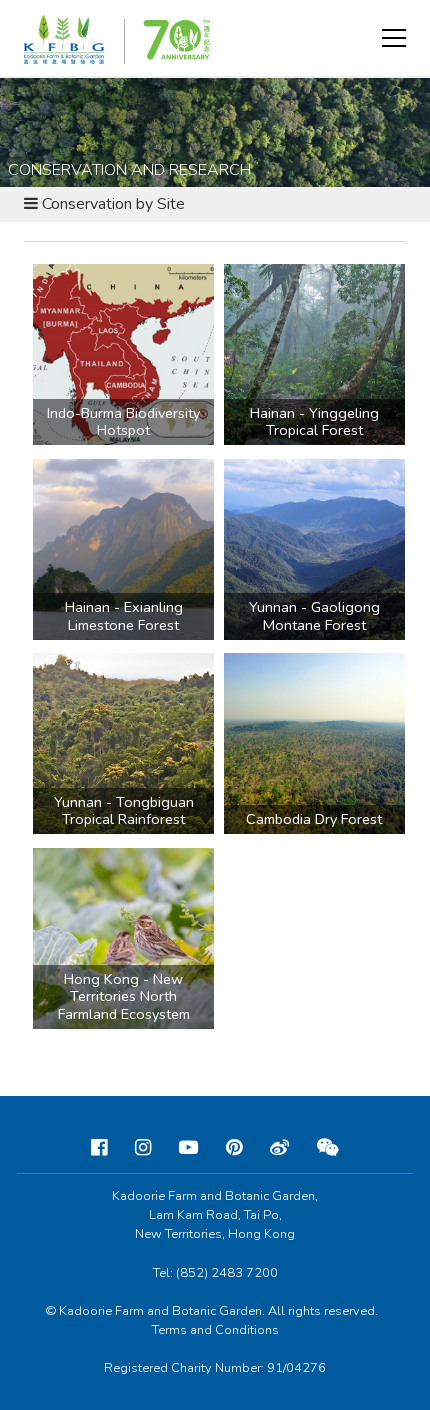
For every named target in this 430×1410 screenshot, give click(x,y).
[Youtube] (188, 1148)
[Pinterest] (234, 1148)
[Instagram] (143, 1148)
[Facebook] (99, 1148)
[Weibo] (279, 1148)
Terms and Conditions (215, 1330)
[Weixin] (328, 1148)
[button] (394, 38)
